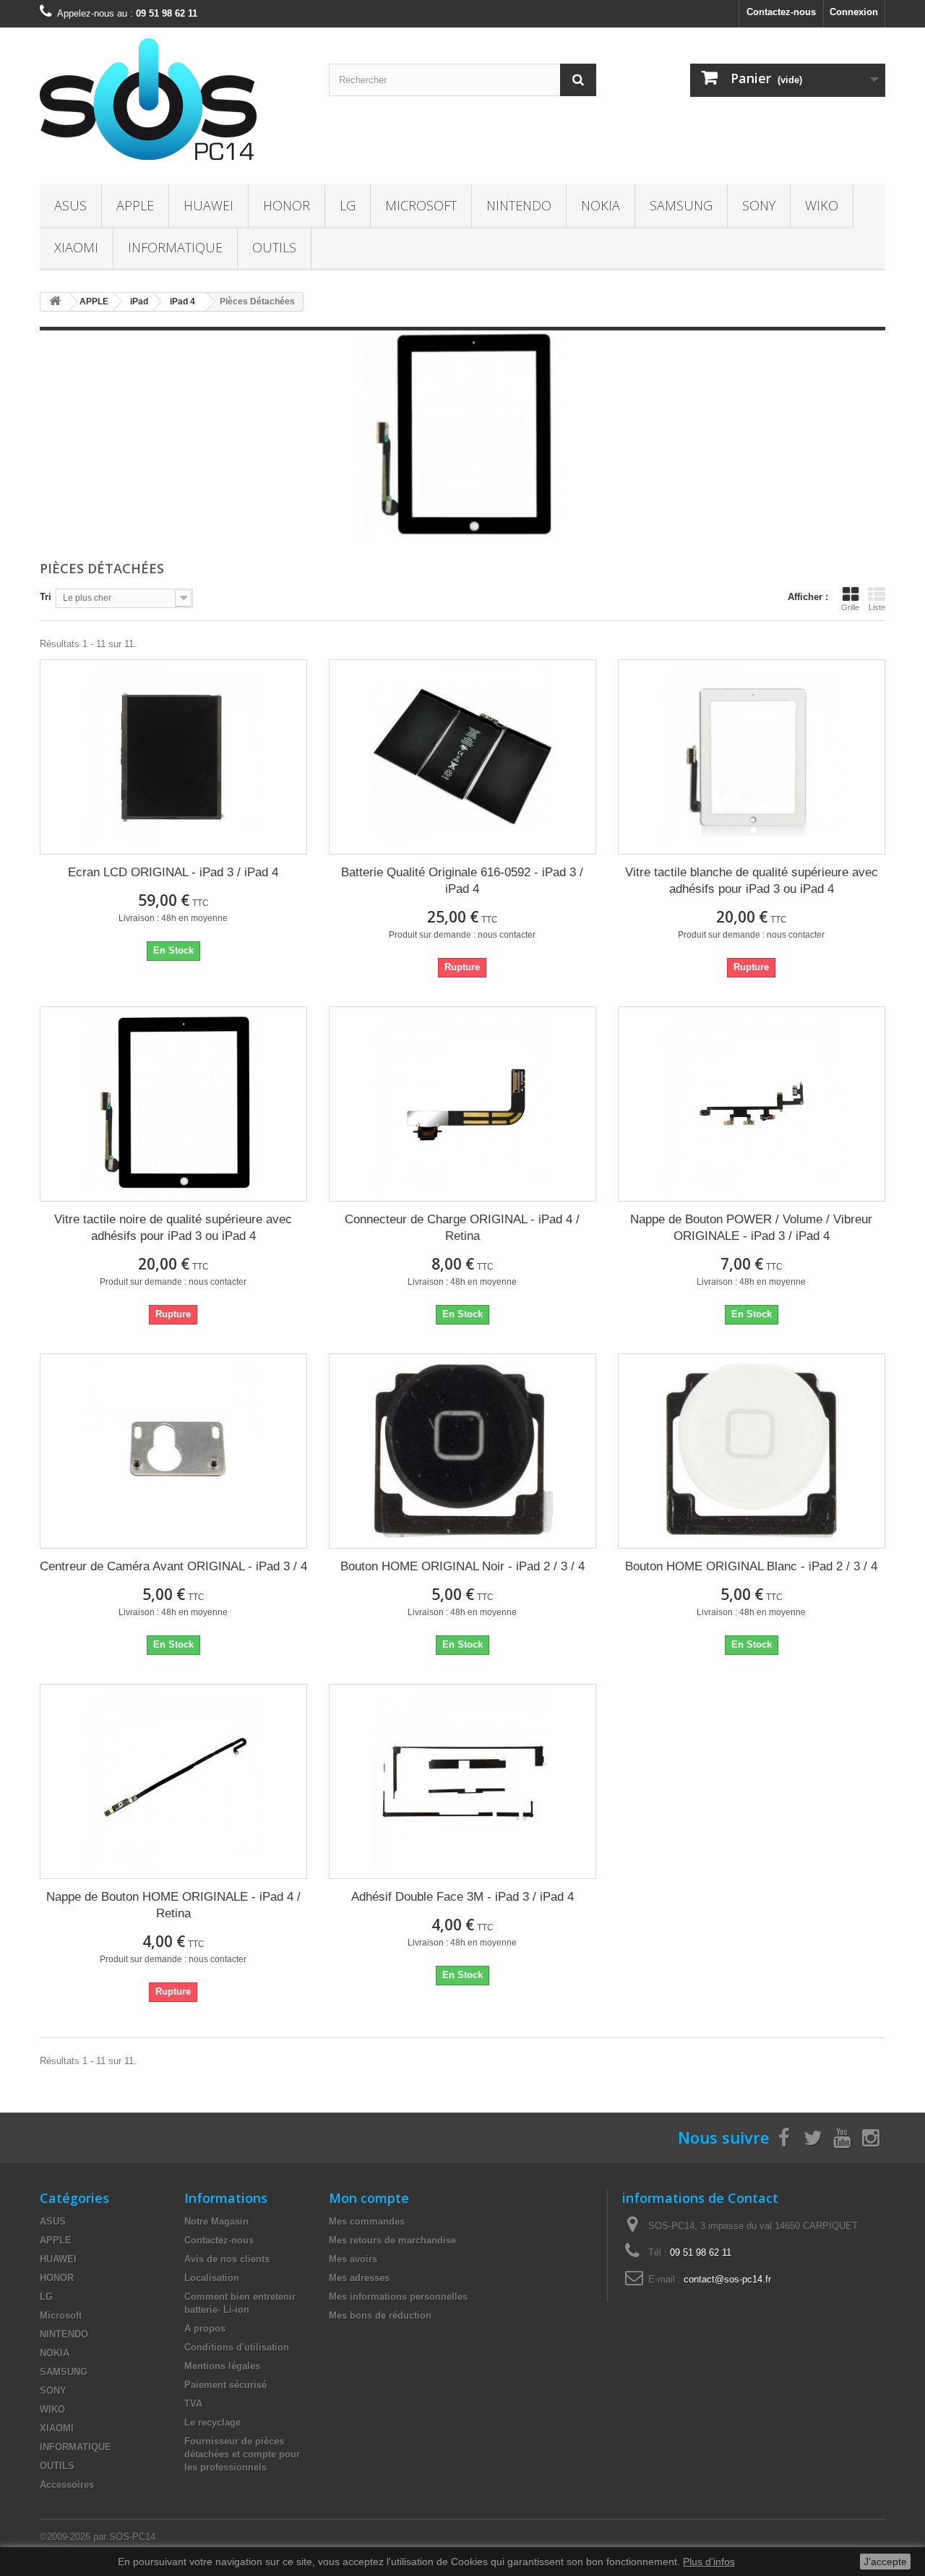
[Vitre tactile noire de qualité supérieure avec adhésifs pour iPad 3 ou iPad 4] (173, 1104)
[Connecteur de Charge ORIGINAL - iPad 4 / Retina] (462, 1104)
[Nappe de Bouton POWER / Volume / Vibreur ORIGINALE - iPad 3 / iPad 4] (752, 1104)
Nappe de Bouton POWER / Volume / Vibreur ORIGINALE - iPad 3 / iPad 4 (751, 1228)
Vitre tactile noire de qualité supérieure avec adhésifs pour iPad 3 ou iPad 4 (173, 1228)
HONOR (287, 205)
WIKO (822, 205)
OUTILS (274, 247)
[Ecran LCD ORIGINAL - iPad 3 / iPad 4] (173, 757)
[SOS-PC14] (173, 102)
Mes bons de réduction (380, 2315)
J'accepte (885, 2562)
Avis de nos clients (227, 2259)
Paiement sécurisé (225, 2385)
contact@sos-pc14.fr (727, 2279)
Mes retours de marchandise (392, 2240)
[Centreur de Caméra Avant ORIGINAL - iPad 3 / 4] (173, 1451)
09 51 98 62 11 (701, 2252)
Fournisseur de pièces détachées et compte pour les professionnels (242, 2454)
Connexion (854, 12)
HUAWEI (208, 205)
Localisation (212, 2278)
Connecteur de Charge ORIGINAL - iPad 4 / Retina (462, 1228)
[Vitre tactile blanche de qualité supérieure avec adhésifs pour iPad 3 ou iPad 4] (752, 757)
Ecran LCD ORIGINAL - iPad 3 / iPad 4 (173, 872)
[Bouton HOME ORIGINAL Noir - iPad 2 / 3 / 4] (462, 1451)
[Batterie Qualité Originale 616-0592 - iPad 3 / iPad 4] (462, 757)
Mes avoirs (353, 2259)
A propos (205, 2328)
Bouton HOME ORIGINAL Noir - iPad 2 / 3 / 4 (462, 1566)
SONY (759, 205)
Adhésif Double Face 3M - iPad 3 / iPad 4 (462, 1897)
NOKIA (601, 205)
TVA (193, 2404)
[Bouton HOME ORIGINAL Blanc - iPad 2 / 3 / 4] (752, 1451)
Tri (46, 597)
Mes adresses (359, 2278)
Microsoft (421, 205)
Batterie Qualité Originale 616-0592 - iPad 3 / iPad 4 (462, 881)
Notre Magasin (216, 2221)
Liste (877, 607)
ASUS (70, 205)
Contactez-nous (781, 12)
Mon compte (369, 2198)
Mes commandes (367, 2221)
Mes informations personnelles (398, 2297)
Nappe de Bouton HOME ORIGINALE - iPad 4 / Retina (173, 1905)
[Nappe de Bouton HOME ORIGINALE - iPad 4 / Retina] (173, 1781)
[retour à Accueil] (55, 302)
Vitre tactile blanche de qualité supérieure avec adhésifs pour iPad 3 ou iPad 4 (752, 881)
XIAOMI (76, 247)
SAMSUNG (681, 205)
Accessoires (67, 2485)
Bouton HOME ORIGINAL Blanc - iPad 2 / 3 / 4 (751, 1566)
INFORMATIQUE (175, 247)
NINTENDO (519, 205)
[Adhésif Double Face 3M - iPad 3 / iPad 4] (462, 1781)
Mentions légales (222, 2366)
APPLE (135, 205)
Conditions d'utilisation (237, 2347)
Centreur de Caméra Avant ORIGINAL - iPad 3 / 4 (173, 1566)
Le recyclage (212, 2422)
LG (348, 205)
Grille (850, 607)
